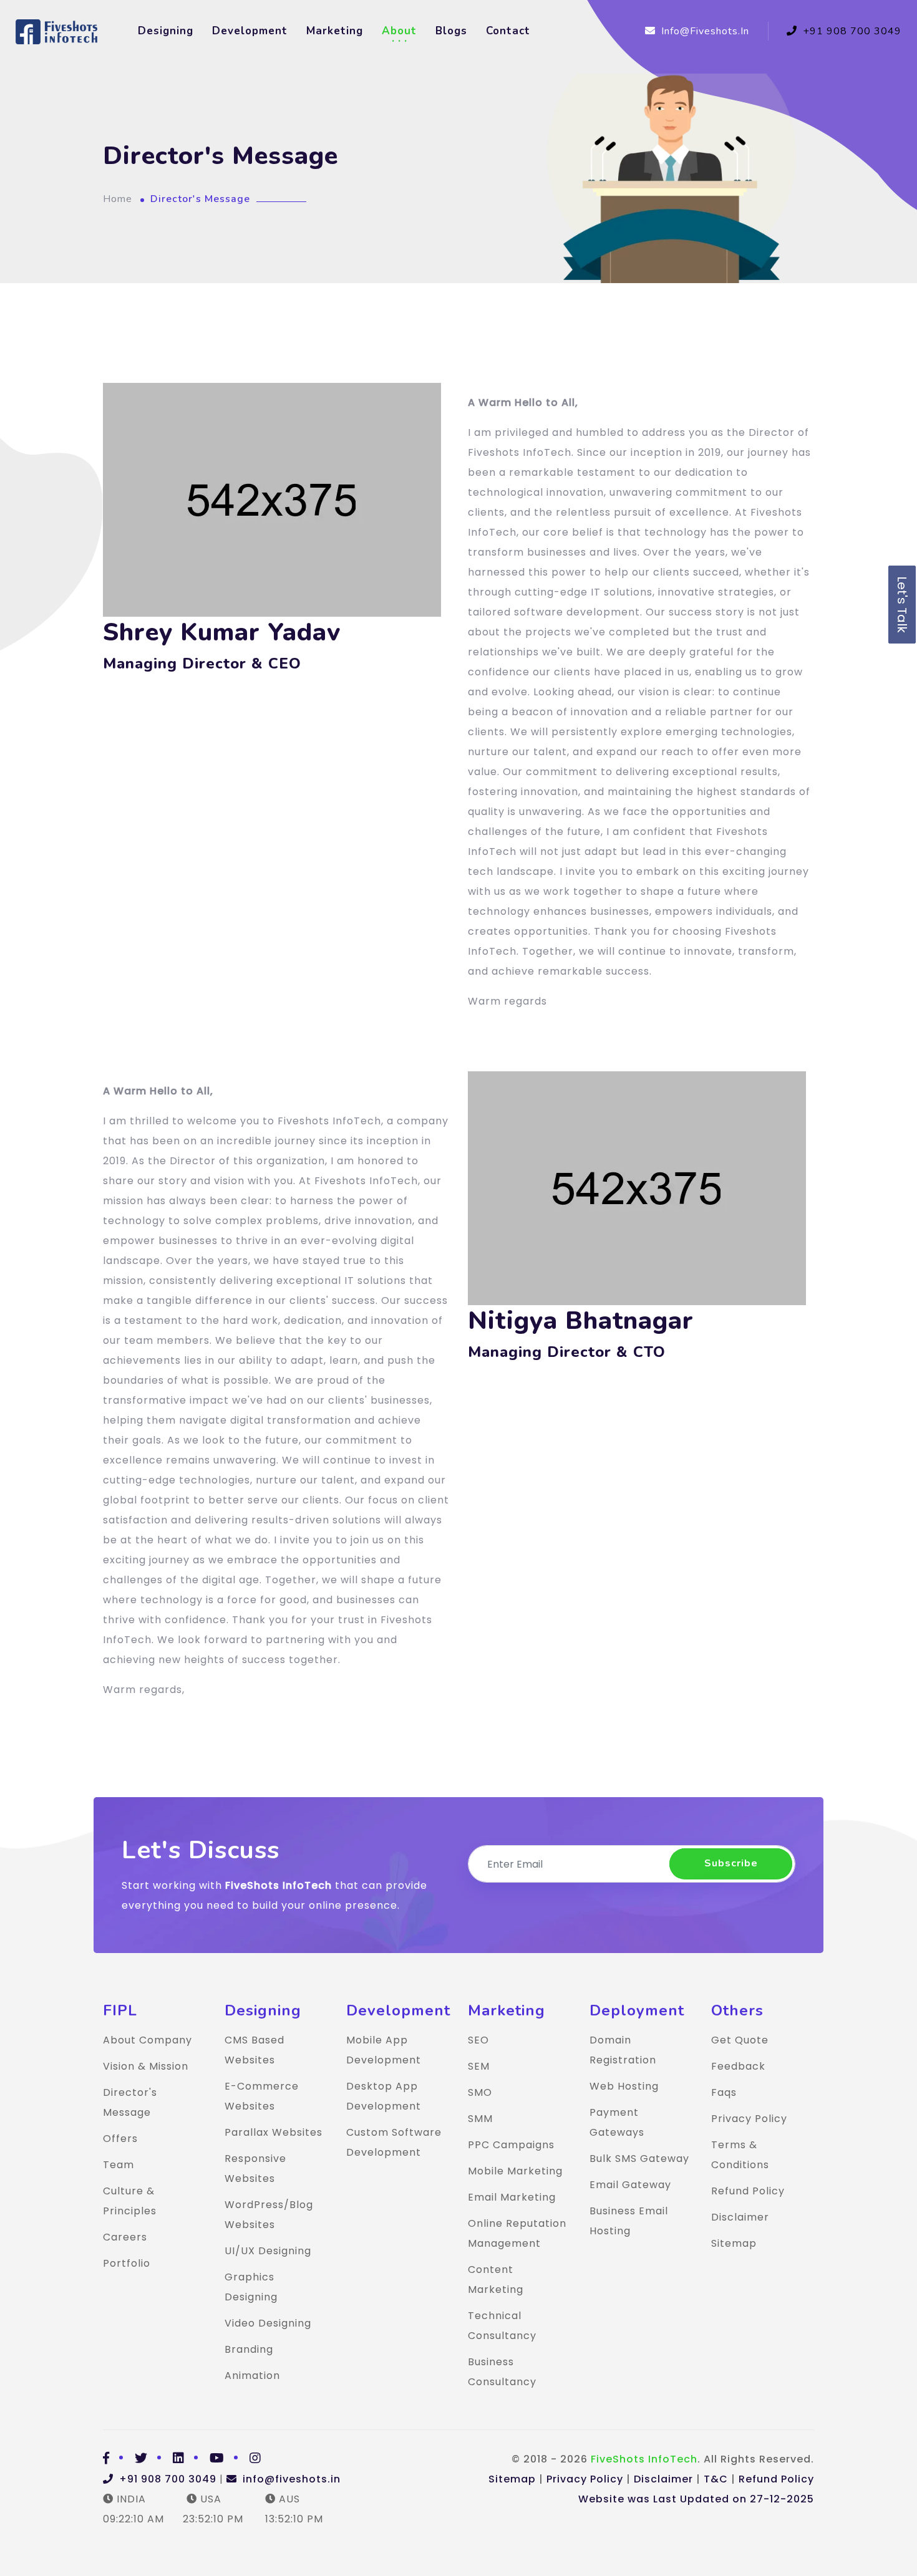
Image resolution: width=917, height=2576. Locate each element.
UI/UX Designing (268, 2251)
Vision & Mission (146, 2066)
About (399, 31)
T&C (716, 2479)
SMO (480, 2092)
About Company (148, 2040)
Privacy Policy (749, 2119)
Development (250, 31)
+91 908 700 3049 (851, 31)
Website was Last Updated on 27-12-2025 (696, 2499)
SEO (478, 2040)
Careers (125, 2237)
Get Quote (740, 2040)
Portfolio (127, 2263)
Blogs (451, 31)
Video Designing (268, 2323)
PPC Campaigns (511, 2145)
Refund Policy (748, 2191)
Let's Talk (902, 605)
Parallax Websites (274, 2132)
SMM (480, 2119)
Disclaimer (740, 2217)
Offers (120, 2139)
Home (118, 199)
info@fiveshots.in (704, 31)
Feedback (738, 2066)
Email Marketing (512, 2197)
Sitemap (734, 2243)
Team (119, 2165)
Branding (249, 2349)
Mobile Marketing (515, 2171)
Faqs (724, 2092)
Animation (252, 2376)
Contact (508, 31)
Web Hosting (624, 2086)
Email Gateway (630, 2185)
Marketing (335, 31)
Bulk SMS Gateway (639, 2159)
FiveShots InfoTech (644, 2459)
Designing (166, 31)
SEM (479, 2066)
